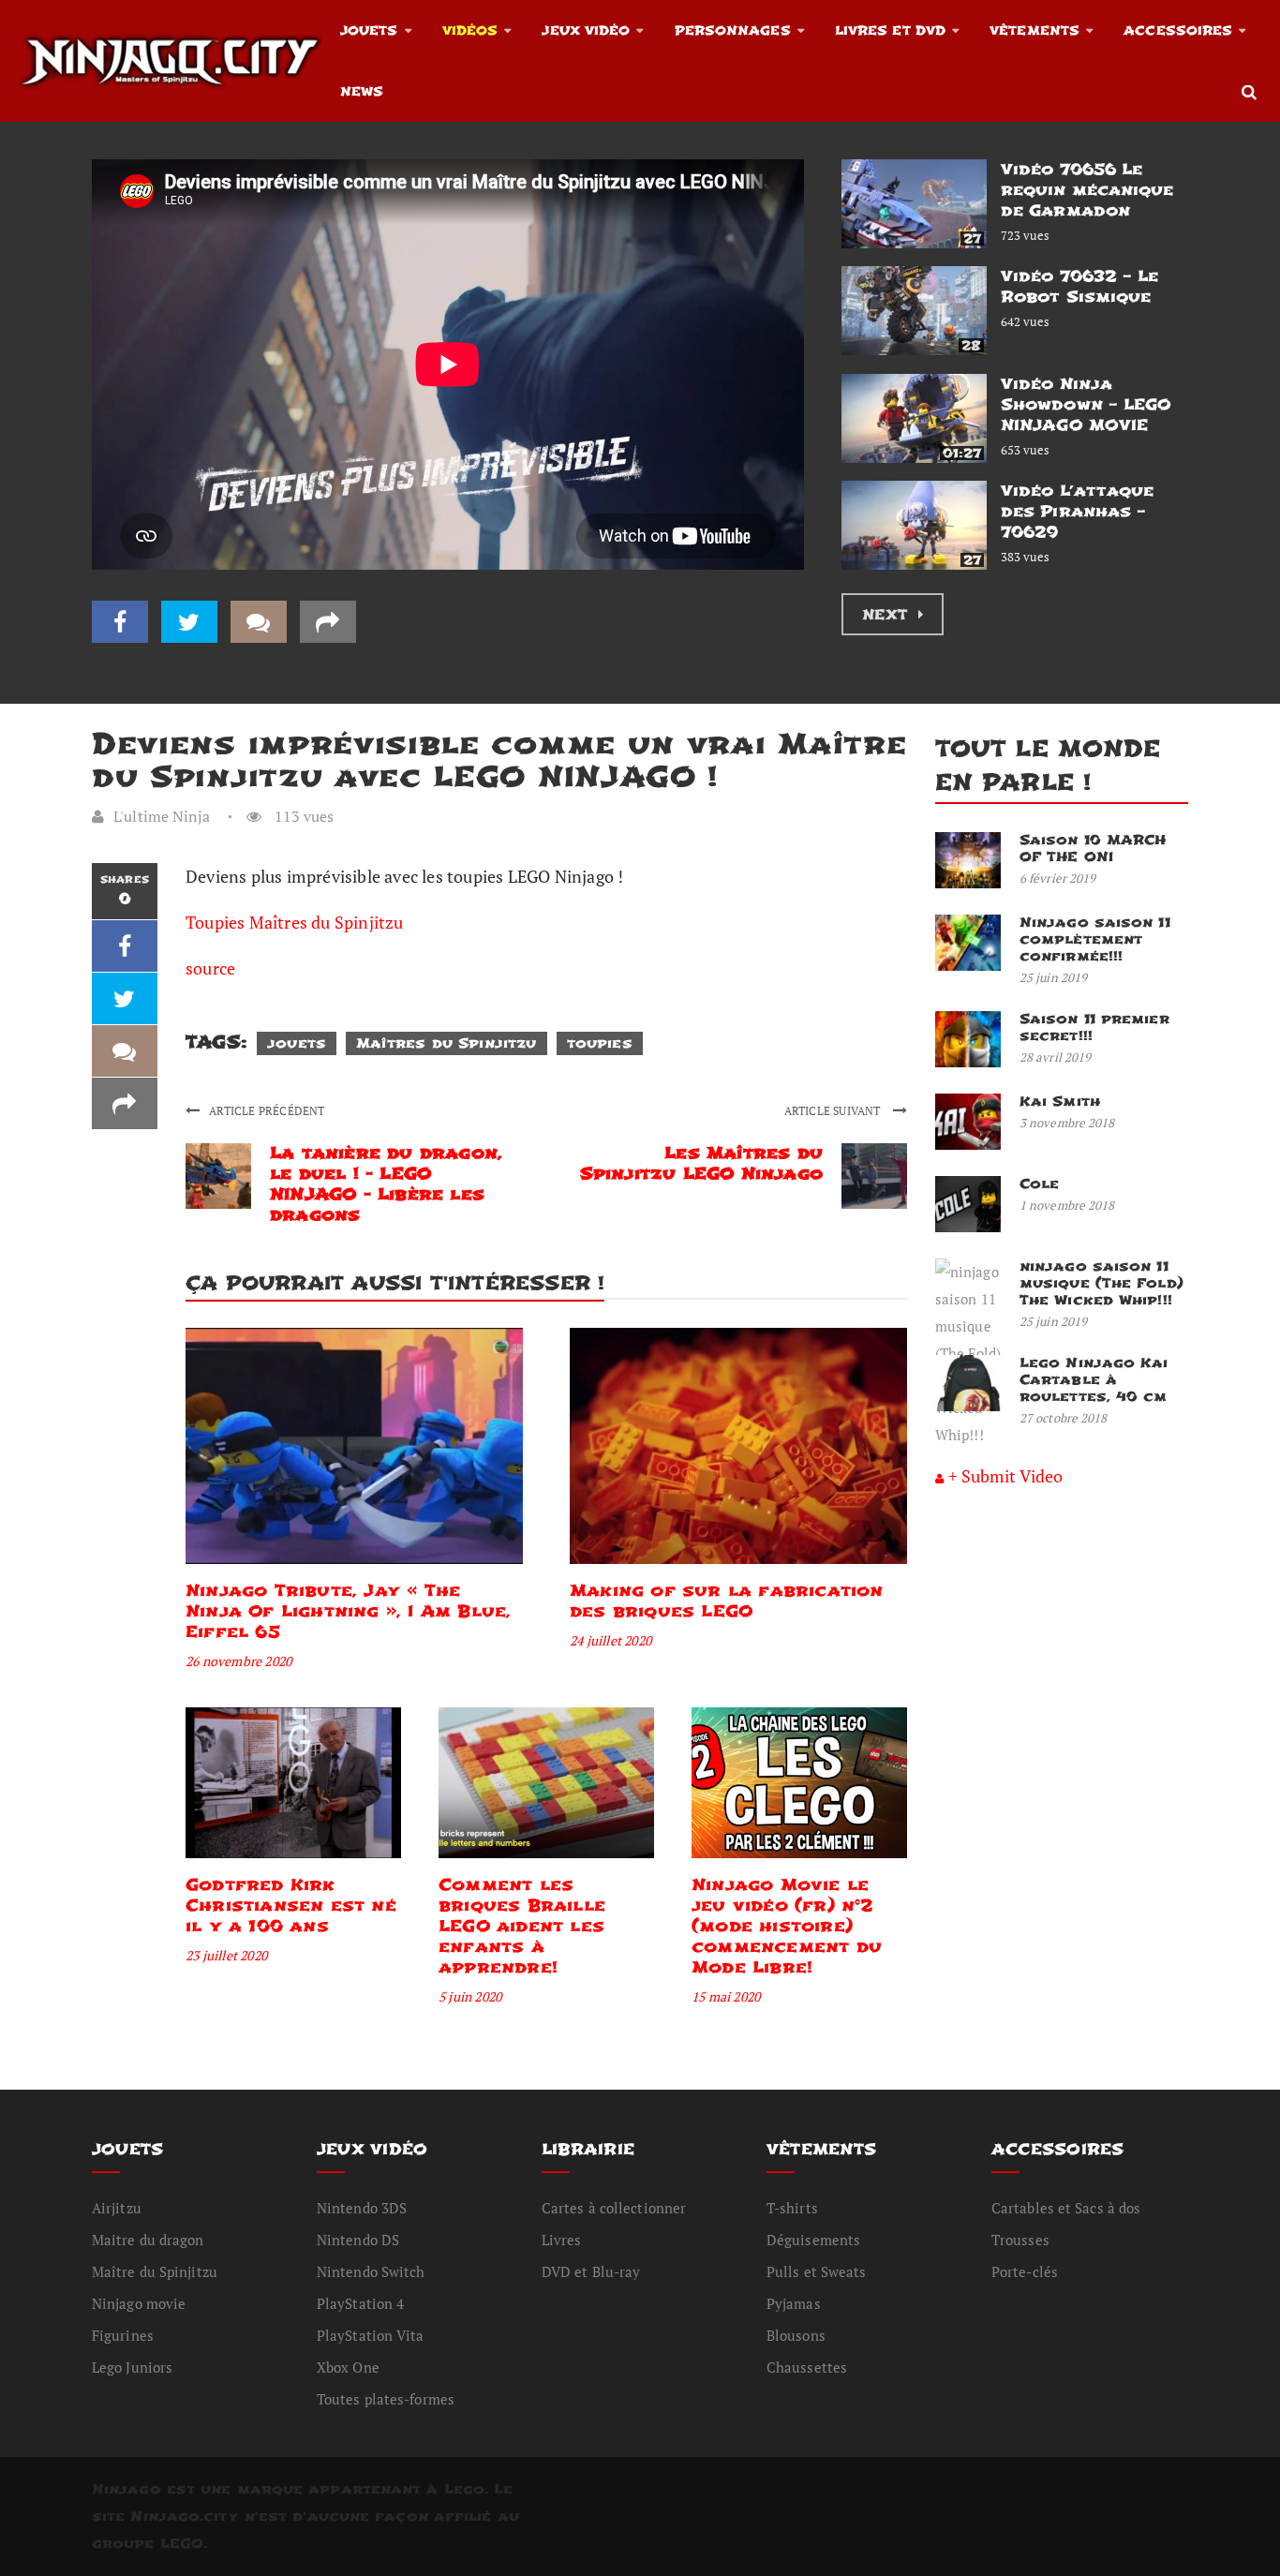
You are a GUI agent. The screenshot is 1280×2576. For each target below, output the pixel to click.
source (210, 968)
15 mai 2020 (726, 1996)
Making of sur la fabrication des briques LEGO (727, 1601)
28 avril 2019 (1055, 1057)
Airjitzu (117, 2208)
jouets (297, 1043)
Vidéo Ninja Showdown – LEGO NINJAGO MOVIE (1087, 404)
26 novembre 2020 (238, 1661)
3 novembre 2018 (1067, 1123)
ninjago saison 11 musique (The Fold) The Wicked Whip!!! (1101, 1283)
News (362, 91)
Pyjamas (794, 2303)
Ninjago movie (139, 2303)
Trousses (1020, 2240)
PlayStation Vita (371, 2335)
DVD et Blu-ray (591, 2271)
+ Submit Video (1005, 1476)
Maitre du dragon (148, 2240)
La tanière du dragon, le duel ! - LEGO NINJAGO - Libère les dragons (386, 1184)
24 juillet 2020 (610, 1640)
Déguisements (813, 2240)
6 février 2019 (1057, 878)
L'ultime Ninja (162, 816)
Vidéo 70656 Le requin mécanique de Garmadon (1087, 190)
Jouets (369, 30)
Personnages (733, 30)
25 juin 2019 (1053, 977)
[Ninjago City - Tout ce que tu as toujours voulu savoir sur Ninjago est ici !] (170, 61)
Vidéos (470, 30)
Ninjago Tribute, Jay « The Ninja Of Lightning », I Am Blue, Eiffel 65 (348, 1611)
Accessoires (1178, 30)
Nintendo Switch (371, 2271)
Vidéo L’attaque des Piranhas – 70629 (1078, 511)
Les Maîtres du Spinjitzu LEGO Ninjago (701, 1163)
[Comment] (259, 622)
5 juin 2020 (470, 1996)
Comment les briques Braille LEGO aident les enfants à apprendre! (522, 1926)
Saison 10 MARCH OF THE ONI (1093, 849)
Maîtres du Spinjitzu (446, 1043)
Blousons (796, 2335)
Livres (562, 2240)
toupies (600, 1043)
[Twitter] (189, 622)
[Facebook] (120, 622)
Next (888, 615)
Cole (1039, 1184)
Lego (464, 2489)
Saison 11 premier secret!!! (1094, 1027)
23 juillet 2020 (226, 1955)
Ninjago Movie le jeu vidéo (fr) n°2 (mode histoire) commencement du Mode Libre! (787, 1926)
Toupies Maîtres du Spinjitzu (295, 922)
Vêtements (1034, 30)
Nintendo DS (358, 2240)
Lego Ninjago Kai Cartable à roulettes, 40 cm (1094, 1380)
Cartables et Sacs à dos (1066, 2208)
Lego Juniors (132, 2367)
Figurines (123, 2335)
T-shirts (792, 2208)
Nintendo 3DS (362, 2208)
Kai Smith (1060, 1102)
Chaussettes (807, 2367)
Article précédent (267, 1111)
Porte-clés (1025, 2271)
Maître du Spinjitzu (155, 2271)
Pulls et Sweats (817, 2271)
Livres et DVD (890, 30)
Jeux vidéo (586, 30)
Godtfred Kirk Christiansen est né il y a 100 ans (291, 1906)
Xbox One (348, 2367)
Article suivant (834, 1111)
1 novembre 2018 (1067, 1205)
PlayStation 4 (360, 2303)
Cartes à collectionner (614, 2208)
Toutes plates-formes (386, 2399)
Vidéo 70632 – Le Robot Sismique (1080, 286)
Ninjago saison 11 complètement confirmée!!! (1095, 939)
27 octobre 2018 (1064, 1418)
